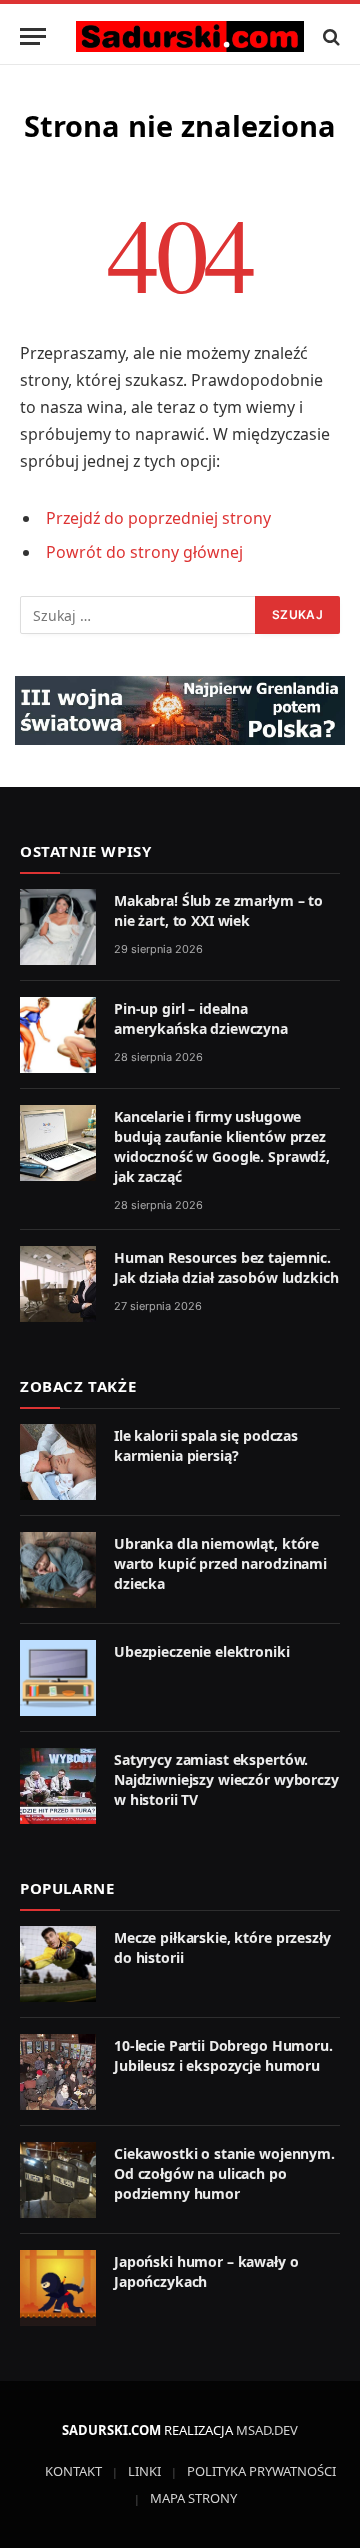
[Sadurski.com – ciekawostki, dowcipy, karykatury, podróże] (190, 36)
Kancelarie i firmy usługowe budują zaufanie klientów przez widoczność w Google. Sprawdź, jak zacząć (222, 1146)
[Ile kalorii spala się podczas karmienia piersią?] (58, 1462)
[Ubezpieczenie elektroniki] (58, 1678)
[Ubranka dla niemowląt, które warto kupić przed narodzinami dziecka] (58, 1570)
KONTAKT (73, 2471)
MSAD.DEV (267, 2430)
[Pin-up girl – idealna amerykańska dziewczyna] (58, 1035)
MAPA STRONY (193, 2498)
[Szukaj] (329, 36)
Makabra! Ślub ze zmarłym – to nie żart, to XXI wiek (218, 910)
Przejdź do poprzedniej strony (158, 518)
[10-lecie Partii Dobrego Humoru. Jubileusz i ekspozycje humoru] (58, 2072)
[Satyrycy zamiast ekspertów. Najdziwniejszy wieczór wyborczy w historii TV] (58, 1786)
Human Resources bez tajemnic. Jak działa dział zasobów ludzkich (226, 1267)
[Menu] (33, 36)
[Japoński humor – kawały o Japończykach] (58, 2288)
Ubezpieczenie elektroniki (202, 1651)
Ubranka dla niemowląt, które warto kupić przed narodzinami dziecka (220, 1563)
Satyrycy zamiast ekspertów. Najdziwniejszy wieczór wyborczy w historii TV (226, 1779)
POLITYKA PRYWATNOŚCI (261, 2471)
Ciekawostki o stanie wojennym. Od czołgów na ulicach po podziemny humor (224, 2173)
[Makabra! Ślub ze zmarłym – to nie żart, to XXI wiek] (58, 927)
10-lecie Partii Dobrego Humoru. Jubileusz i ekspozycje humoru (223, 2055)
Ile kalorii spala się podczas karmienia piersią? (206, 1445)
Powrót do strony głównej (144, 552)
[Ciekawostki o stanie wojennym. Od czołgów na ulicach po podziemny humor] (58, 2180)
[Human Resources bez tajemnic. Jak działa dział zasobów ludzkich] (58, 1284)
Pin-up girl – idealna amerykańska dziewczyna (201, 1018)
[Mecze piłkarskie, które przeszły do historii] (58, 1964)
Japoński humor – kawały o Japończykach (206, 2271)
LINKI (144, 2471)
